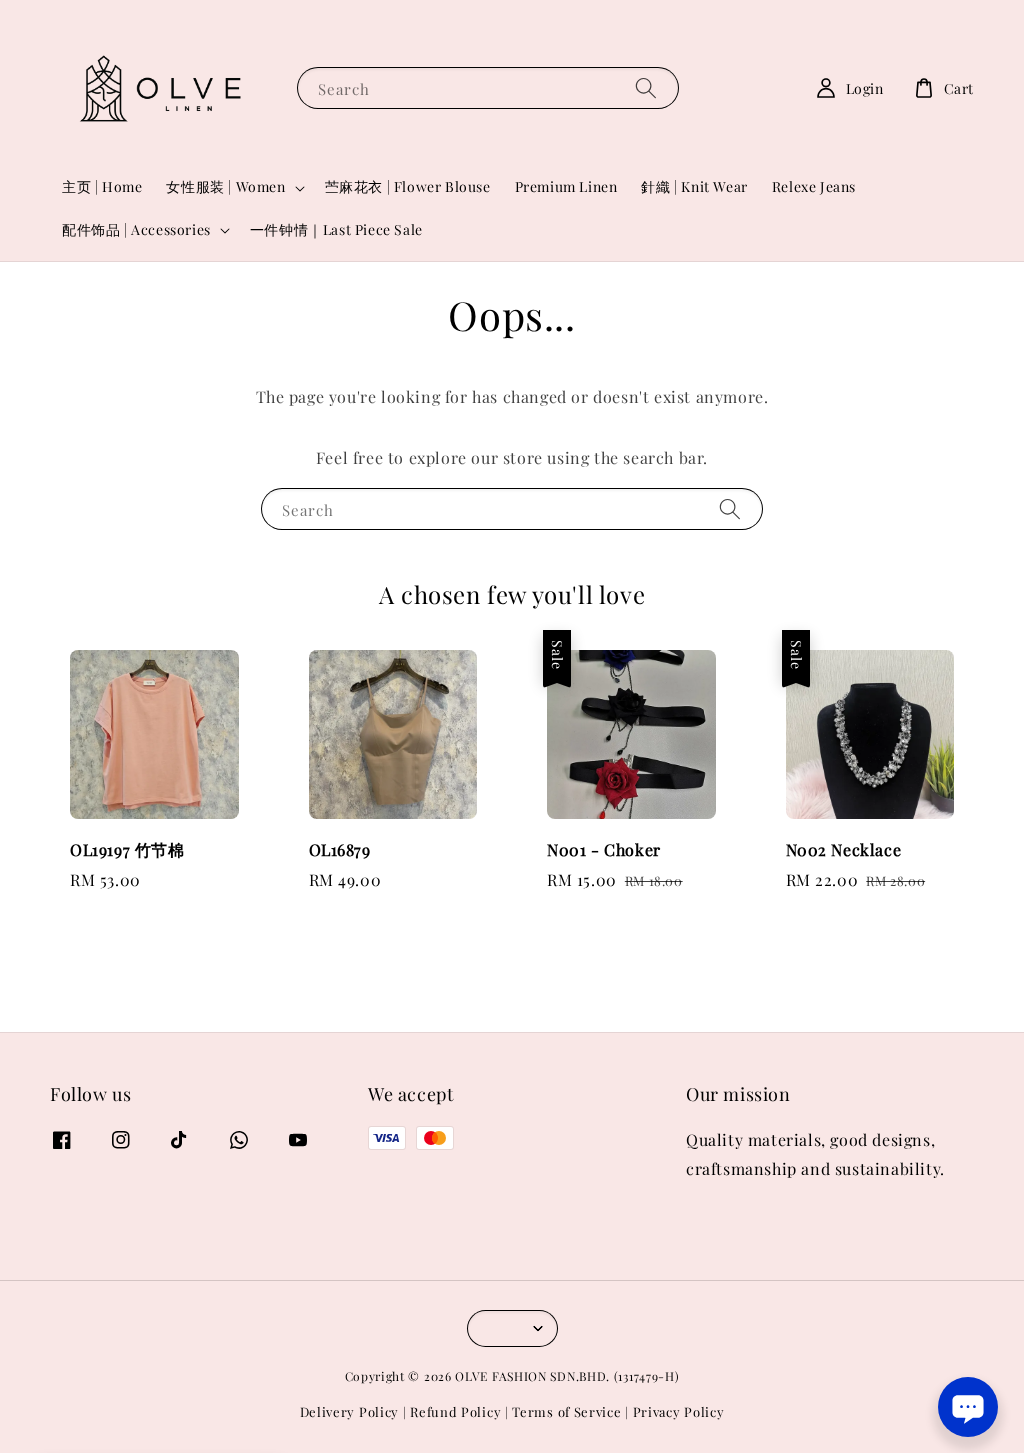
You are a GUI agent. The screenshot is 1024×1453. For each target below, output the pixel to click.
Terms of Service (566, 1411)
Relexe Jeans (814, 186)
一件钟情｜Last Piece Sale (336, 229)
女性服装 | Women (225, 187)
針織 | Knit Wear (694, 186)
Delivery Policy (350, 1411)
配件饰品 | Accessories (136, 230)
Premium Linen (566, 186)
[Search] (646, 87)
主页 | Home (102, 186)
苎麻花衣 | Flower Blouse (408, 186)
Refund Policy (455, 1411)
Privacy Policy (679, 1411)
